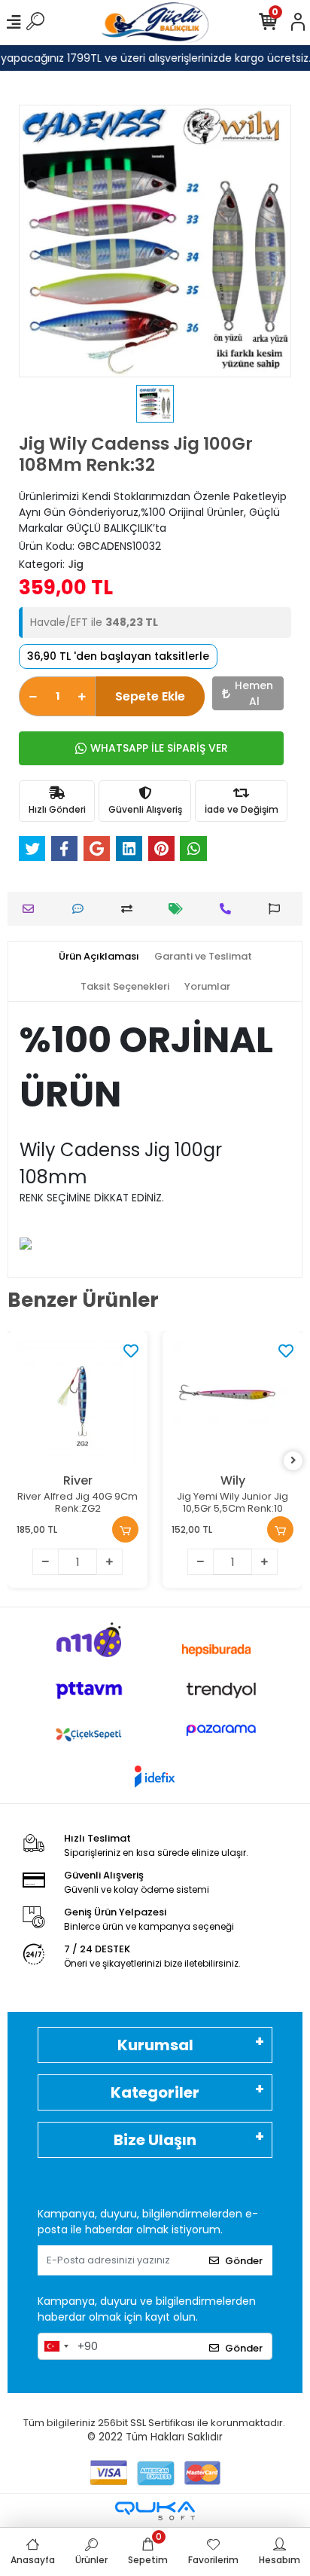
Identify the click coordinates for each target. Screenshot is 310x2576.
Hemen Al (254, 693)
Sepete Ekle (150, 696)
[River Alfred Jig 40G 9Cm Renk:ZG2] (77, 1401)
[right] (293, 1461)
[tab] (99, 957)
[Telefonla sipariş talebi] (229, 909)
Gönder (244, 2261)
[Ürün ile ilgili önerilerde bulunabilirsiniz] (278, 909)
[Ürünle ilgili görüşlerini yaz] (82, 909)
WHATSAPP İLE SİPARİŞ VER (159, 748)
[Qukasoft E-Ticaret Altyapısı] (155, 2511)
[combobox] (56, 2346)
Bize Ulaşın (155, 2140)
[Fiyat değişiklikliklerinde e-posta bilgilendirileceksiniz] (179, 909)
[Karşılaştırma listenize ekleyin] (131, 909)
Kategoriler (155, 2092)
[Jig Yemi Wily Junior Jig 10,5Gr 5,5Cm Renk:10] (232, 1401)
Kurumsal (155, 2045)
